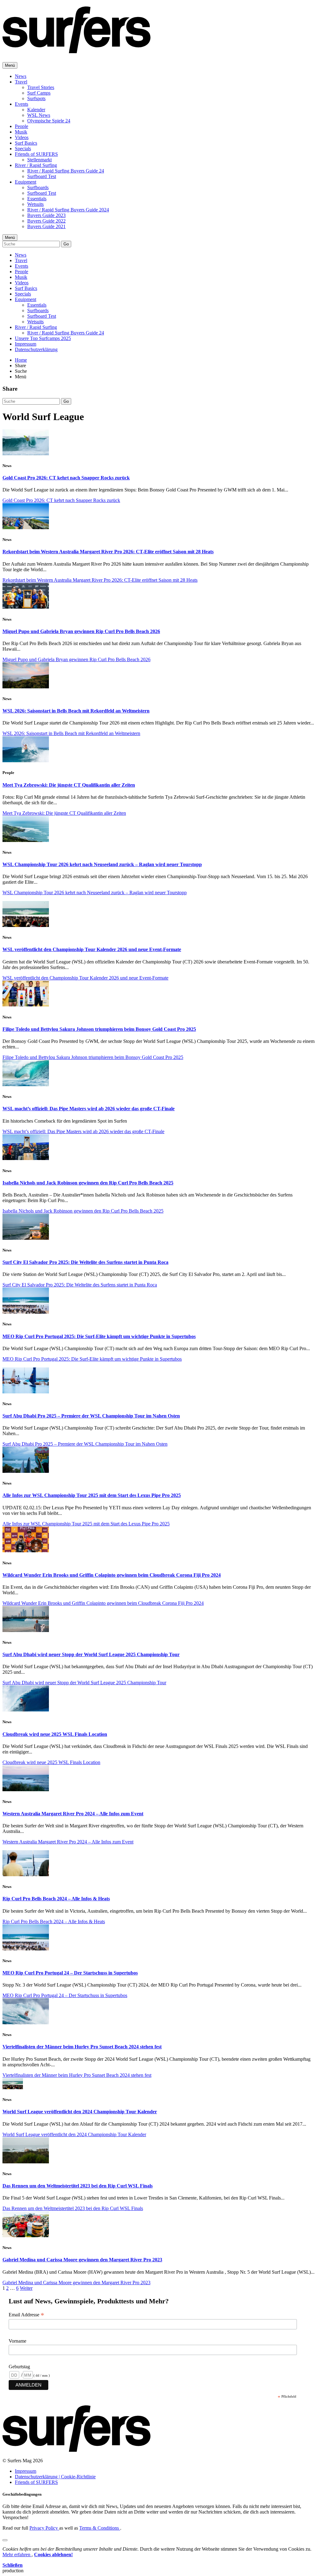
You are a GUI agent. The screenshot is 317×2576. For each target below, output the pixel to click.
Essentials (37, 199)
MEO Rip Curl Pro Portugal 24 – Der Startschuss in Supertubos (70, 1973)
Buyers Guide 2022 (46, 221)
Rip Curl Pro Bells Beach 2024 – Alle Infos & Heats (56, 1899)
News (21, 76)
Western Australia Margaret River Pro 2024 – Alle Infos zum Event (73, 1814)
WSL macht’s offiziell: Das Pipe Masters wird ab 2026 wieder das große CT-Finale (89, 1109)
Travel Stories (41, 87)
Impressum (26, 344)
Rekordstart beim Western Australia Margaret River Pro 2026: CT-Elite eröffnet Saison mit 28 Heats (108, 552)
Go (66, 244)
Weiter (26, 2288)
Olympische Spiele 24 (49, 121)
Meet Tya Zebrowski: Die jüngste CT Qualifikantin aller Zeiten (69, 785)
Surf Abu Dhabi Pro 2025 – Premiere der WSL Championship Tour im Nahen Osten (91, 1416)
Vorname (17, 2341)
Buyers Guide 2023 (46, 215)
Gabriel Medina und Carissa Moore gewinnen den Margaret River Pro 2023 (82, 2260)
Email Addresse (26, 2315)
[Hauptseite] (76, 50)
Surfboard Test (42, 176)
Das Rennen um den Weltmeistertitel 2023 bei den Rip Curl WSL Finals (78, 2186)
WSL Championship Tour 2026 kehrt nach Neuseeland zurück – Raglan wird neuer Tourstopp (102, 864)
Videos (22, 137)
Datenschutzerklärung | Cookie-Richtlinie (55, 2477)
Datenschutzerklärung (36, 349)
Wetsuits (35, 204)
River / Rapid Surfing (36, 165)
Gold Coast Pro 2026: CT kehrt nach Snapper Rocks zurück (66, 478)
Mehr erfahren (17, 2555)
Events (22, 104)
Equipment (26, 182)
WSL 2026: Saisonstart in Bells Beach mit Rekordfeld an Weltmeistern (76, 711)
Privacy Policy (44, 2528)
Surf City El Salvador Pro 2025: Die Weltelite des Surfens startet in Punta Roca (85, 1262)
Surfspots (36, 98)
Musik (21, 132)
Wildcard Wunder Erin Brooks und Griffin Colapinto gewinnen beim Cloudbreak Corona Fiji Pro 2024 (112, 1575)
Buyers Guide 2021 (46, 226)
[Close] (5, 2540)
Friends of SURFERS (36, 154)
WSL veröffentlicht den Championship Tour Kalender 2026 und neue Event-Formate (92, 949)
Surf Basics (26, 143)
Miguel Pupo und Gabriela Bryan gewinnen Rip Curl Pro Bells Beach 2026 (81, 631)
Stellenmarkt (39, 160)
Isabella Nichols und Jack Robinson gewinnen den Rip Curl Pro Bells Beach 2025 (88, 1183)
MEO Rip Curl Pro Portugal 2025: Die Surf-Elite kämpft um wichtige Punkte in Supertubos (99, 1336)
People (22, 126)
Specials (23, 149)
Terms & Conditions (100, 2528)
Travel (21, 82)
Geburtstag (19, 2367)
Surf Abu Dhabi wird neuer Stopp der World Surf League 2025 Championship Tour (91, 1654)
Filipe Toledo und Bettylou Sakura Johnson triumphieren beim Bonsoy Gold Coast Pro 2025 (99, 1029)
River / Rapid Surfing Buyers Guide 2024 (68, 210)
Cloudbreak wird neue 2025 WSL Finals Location (55, 1734)
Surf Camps (39, 93)
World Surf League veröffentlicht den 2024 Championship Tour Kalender (80, 2112)
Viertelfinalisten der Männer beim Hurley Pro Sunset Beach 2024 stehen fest (82, 2047)
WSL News (39, 115)
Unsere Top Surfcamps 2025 (43, 338)
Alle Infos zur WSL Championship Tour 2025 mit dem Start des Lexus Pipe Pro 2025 (92, 1495)
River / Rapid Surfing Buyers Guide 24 (66, 171)
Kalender (36, 110)
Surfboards (38, 187)
